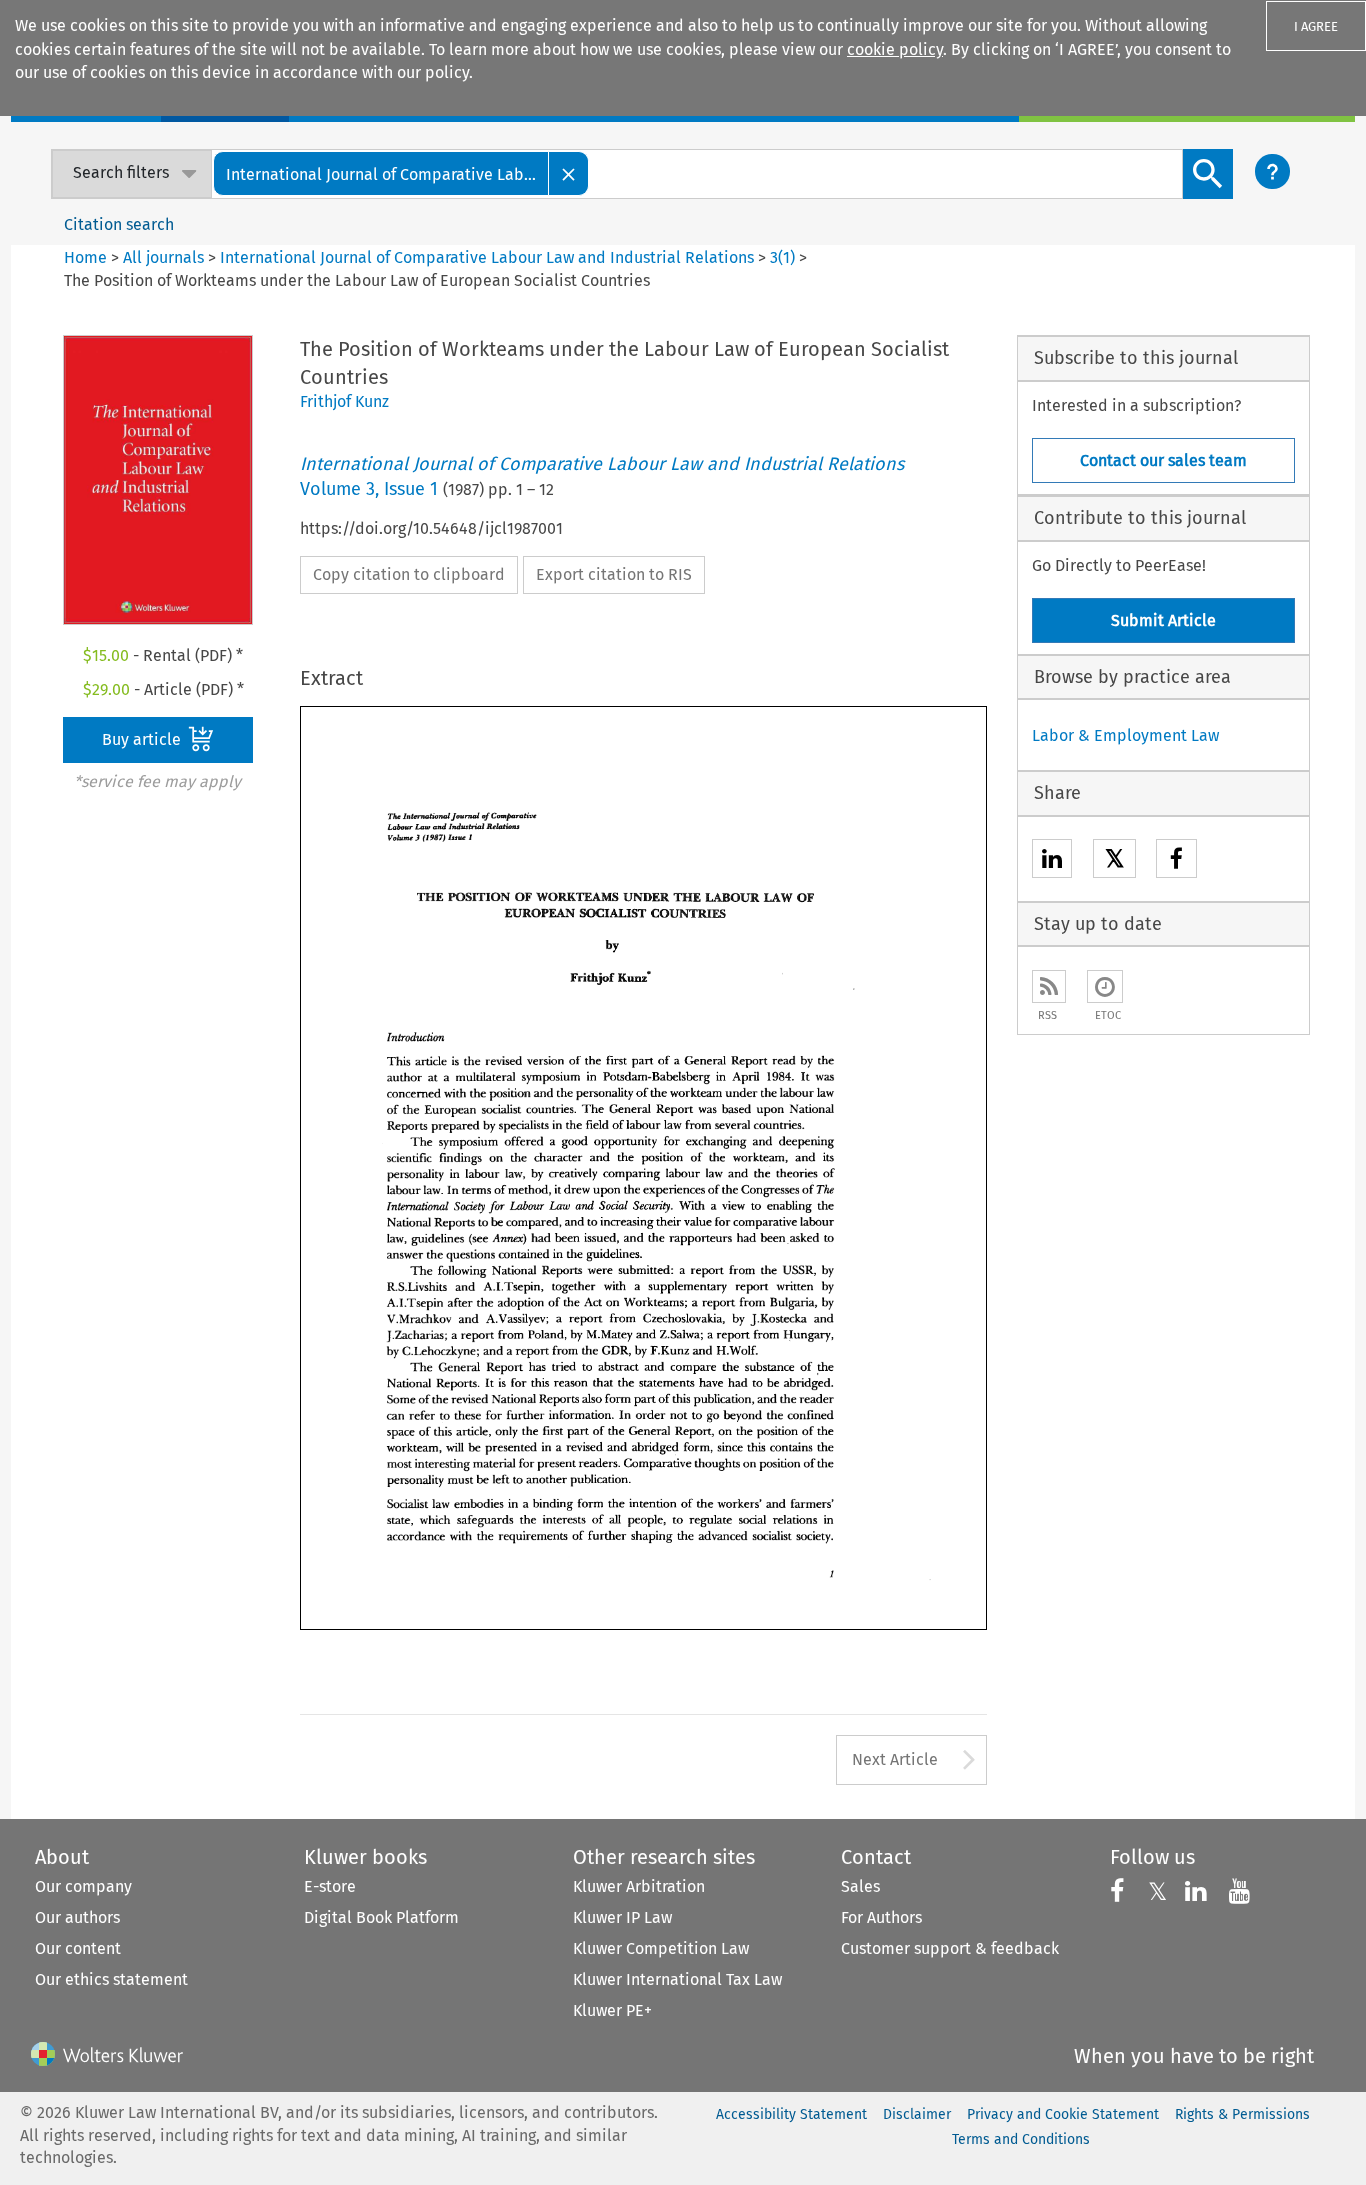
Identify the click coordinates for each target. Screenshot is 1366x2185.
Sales (860, 1886)
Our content (78, 1948)
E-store (330, 1886)
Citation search (119, 224)
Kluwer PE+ (612, 2010)
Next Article (895, 1759)
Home (85, 257)
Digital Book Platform (381, 1917)
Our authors (77, 1917)
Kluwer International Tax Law (677, 1979)
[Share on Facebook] (1176, 861)
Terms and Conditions (1021, 2139)
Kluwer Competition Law (661, 1948)
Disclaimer (917, 2114)
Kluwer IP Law (622, 1917)
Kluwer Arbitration (639, 1886)
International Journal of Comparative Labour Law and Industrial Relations (487, 257)
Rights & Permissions (1242, 2114)
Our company (83, 1886)
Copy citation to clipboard (409, 574)
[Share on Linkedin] (1052, 861)
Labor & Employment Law (1125, 735)
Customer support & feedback (950, 1948)
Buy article (143, 739)
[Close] (569, 173)
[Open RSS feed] (1049, 986)
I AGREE (1316, 26)
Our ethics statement (111, 1979)
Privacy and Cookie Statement (1063, 2114)
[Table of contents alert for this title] (1105, 986)
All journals (165, 257)
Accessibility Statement (791, 2114)
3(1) (782, 257)
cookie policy (895, 49)
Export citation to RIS (614, 574)
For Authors (881, 1917)
